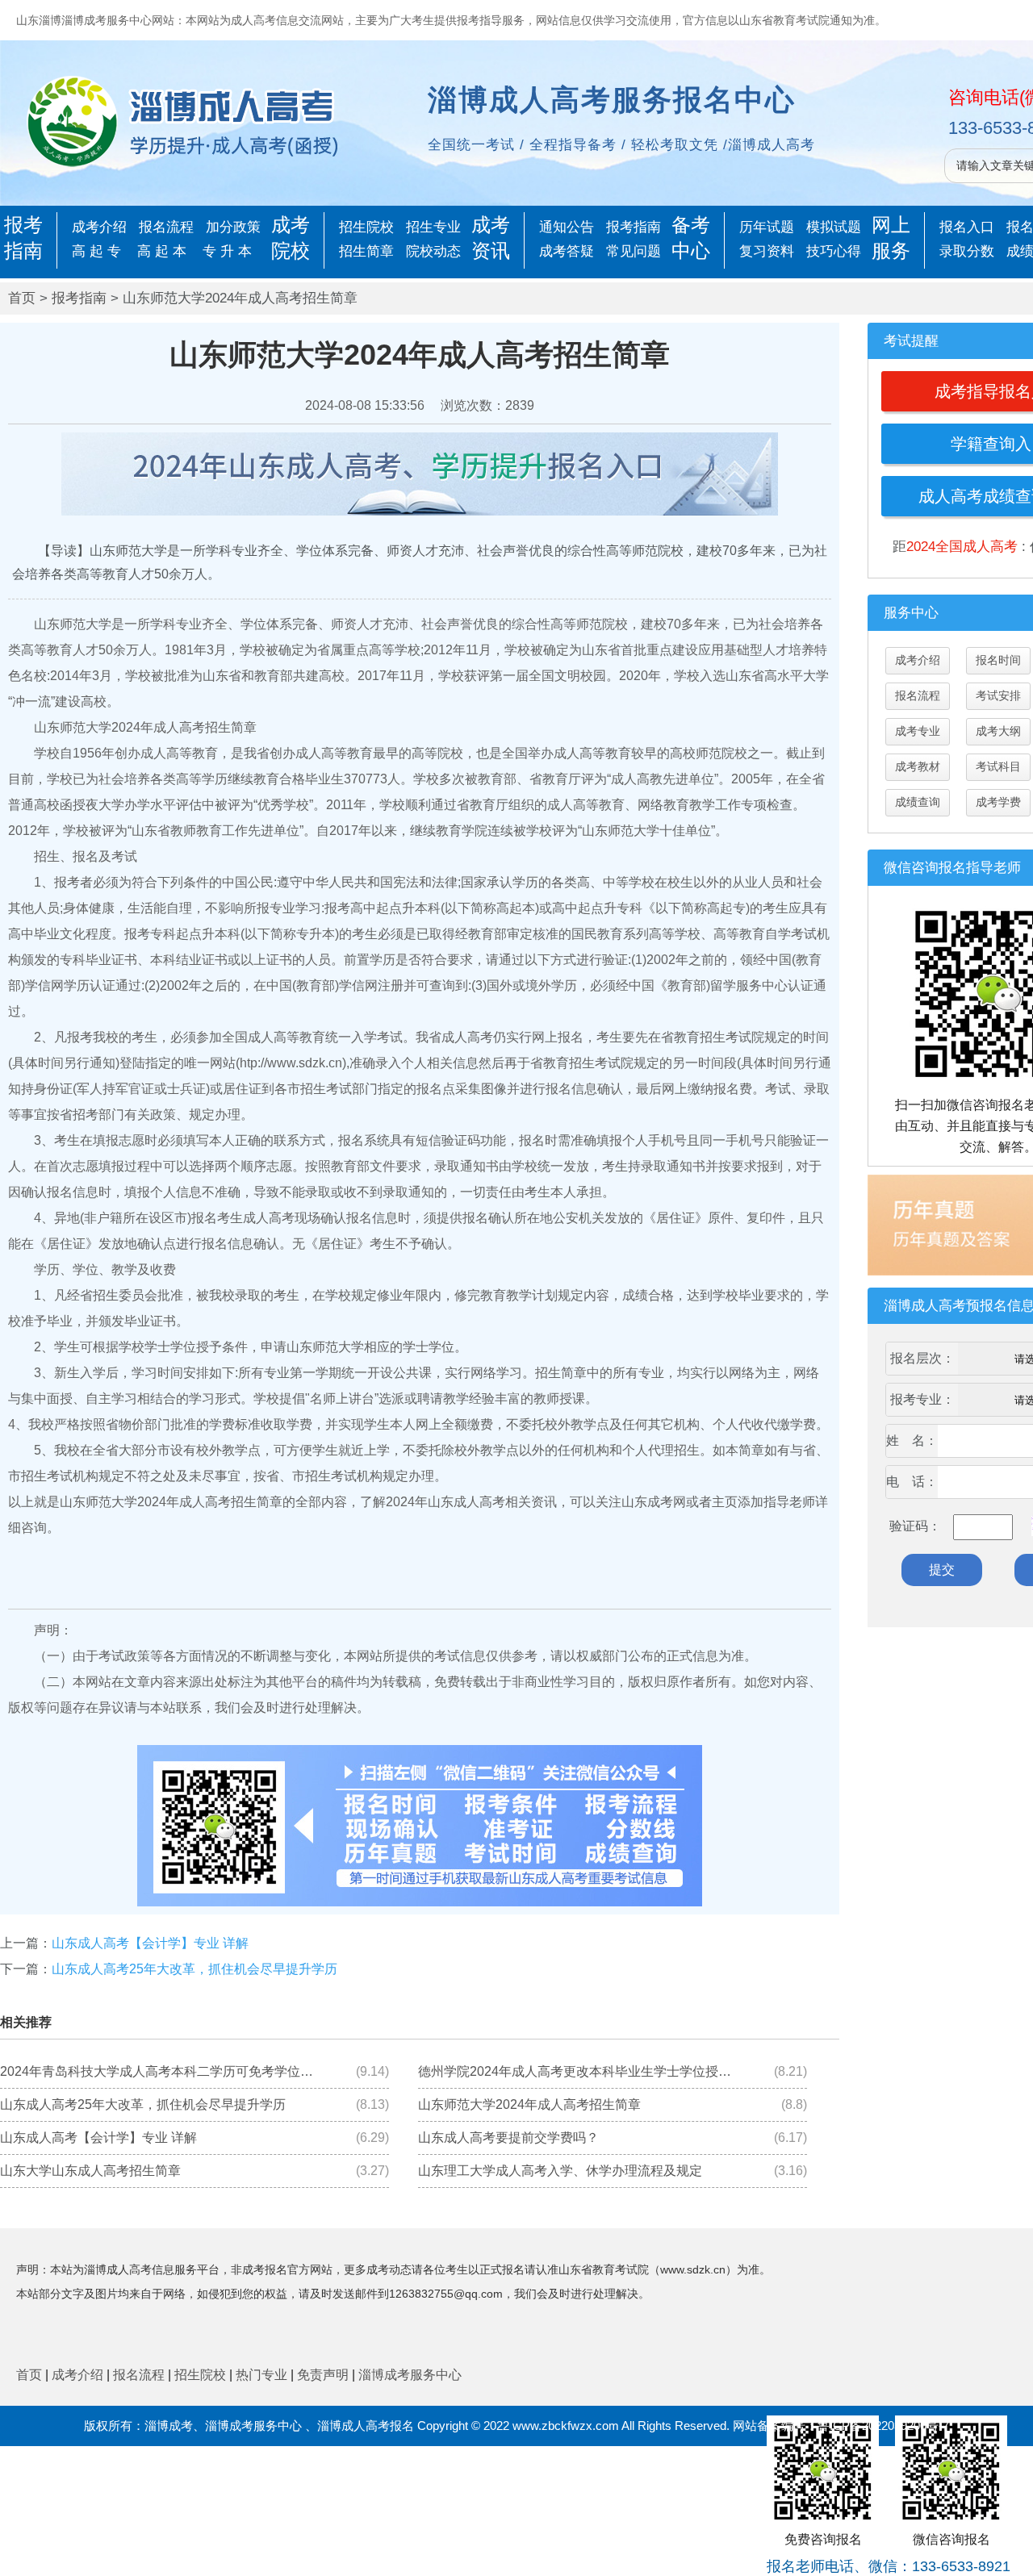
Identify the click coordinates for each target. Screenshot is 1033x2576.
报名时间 (998, 660)
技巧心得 (834, 251)
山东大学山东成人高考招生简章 (90, 2171)
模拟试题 (834, 227)
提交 (942, 1570)
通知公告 (567, 227)
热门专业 (261, 2375)
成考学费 (998, 802)
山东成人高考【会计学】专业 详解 (150, 1943)
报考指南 (634, 227)
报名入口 (967, 227)
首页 (22, 298)
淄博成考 (169, 2426)
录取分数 (967, 251)
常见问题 (634, 251)
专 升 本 (227, 251)
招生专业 (433, 227)
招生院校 (366, 227)
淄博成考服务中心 (410, 2375)
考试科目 (998, 766)
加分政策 (233, 227)
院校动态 (433, 251)
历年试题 (767, 227)
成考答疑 (567, 251)
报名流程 (166, 227)
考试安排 (998, 695)
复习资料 (767, 251)
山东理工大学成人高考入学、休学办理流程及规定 (560, 2171)
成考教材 (918, 766)
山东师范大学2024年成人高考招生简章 (529, 2104)
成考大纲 (998, 731)
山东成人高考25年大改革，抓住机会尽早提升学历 (194, 1969)
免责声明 (323, 2375)
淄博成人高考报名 (366, 2426)
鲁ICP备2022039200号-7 (883, 2426)
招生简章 (366, 251)
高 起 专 (96, 251)
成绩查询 (918, 802)
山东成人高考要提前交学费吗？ (508, 2138)
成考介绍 (99, 227)
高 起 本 (162, 251)
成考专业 (918, 731)
